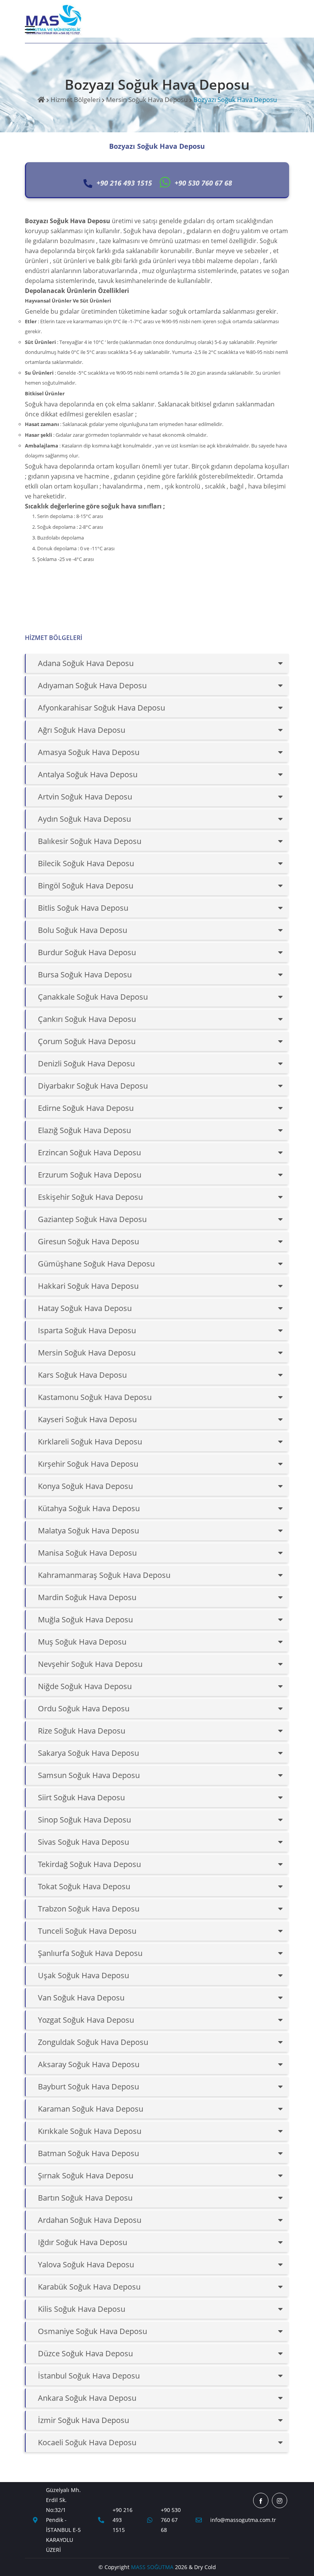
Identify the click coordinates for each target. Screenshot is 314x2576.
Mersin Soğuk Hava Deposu (147, 100)
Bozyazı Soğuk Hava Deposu (235, 100)
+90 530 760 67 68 (171, 2520)
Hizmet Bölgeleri (75, 100)
